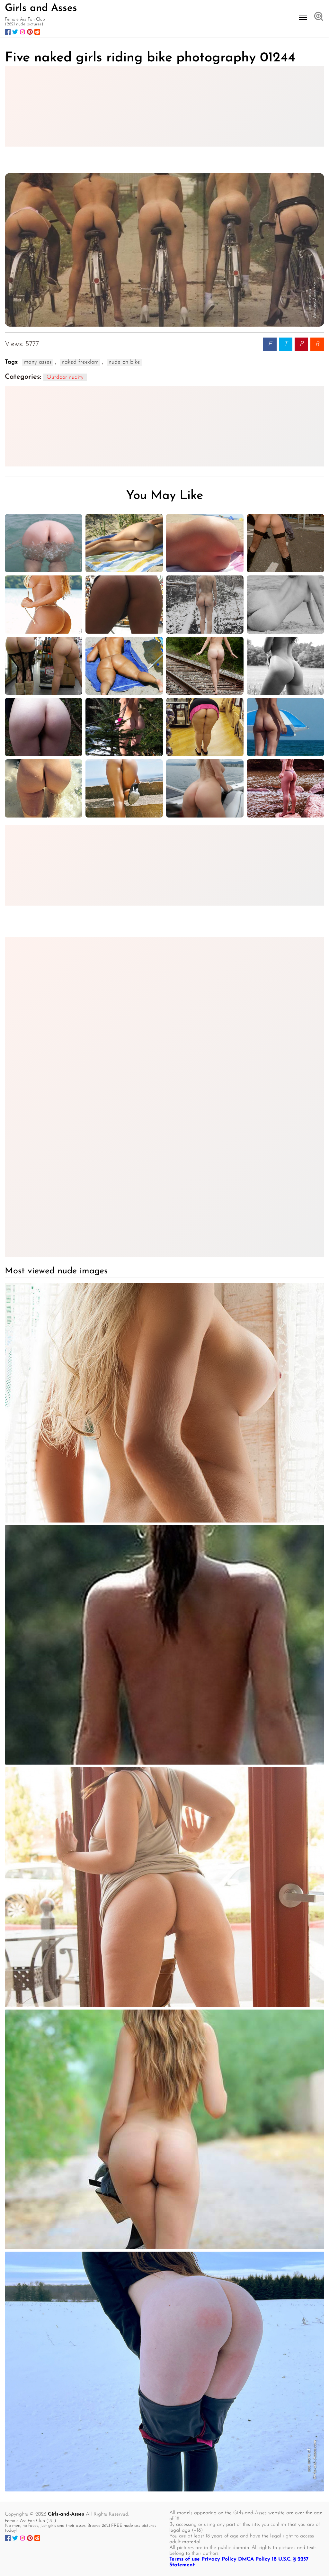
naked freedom (80, 362)
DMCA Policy (254, 2559)
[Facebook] (8, 32)
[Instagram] (22, 32)
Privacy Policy (219, 2559)
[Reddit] (37, 32)
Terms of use (185, 2559)
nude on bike (124, 362)
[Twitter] (15, 32)
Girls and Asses (41, 8)
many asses (38, 362)
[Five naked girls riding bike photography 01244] (164, 250)
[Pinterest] (30, 32)
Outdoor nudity (65, 377)
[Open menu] (303, 17)
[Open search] (319, 17)
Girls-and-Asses (66, 2514)
